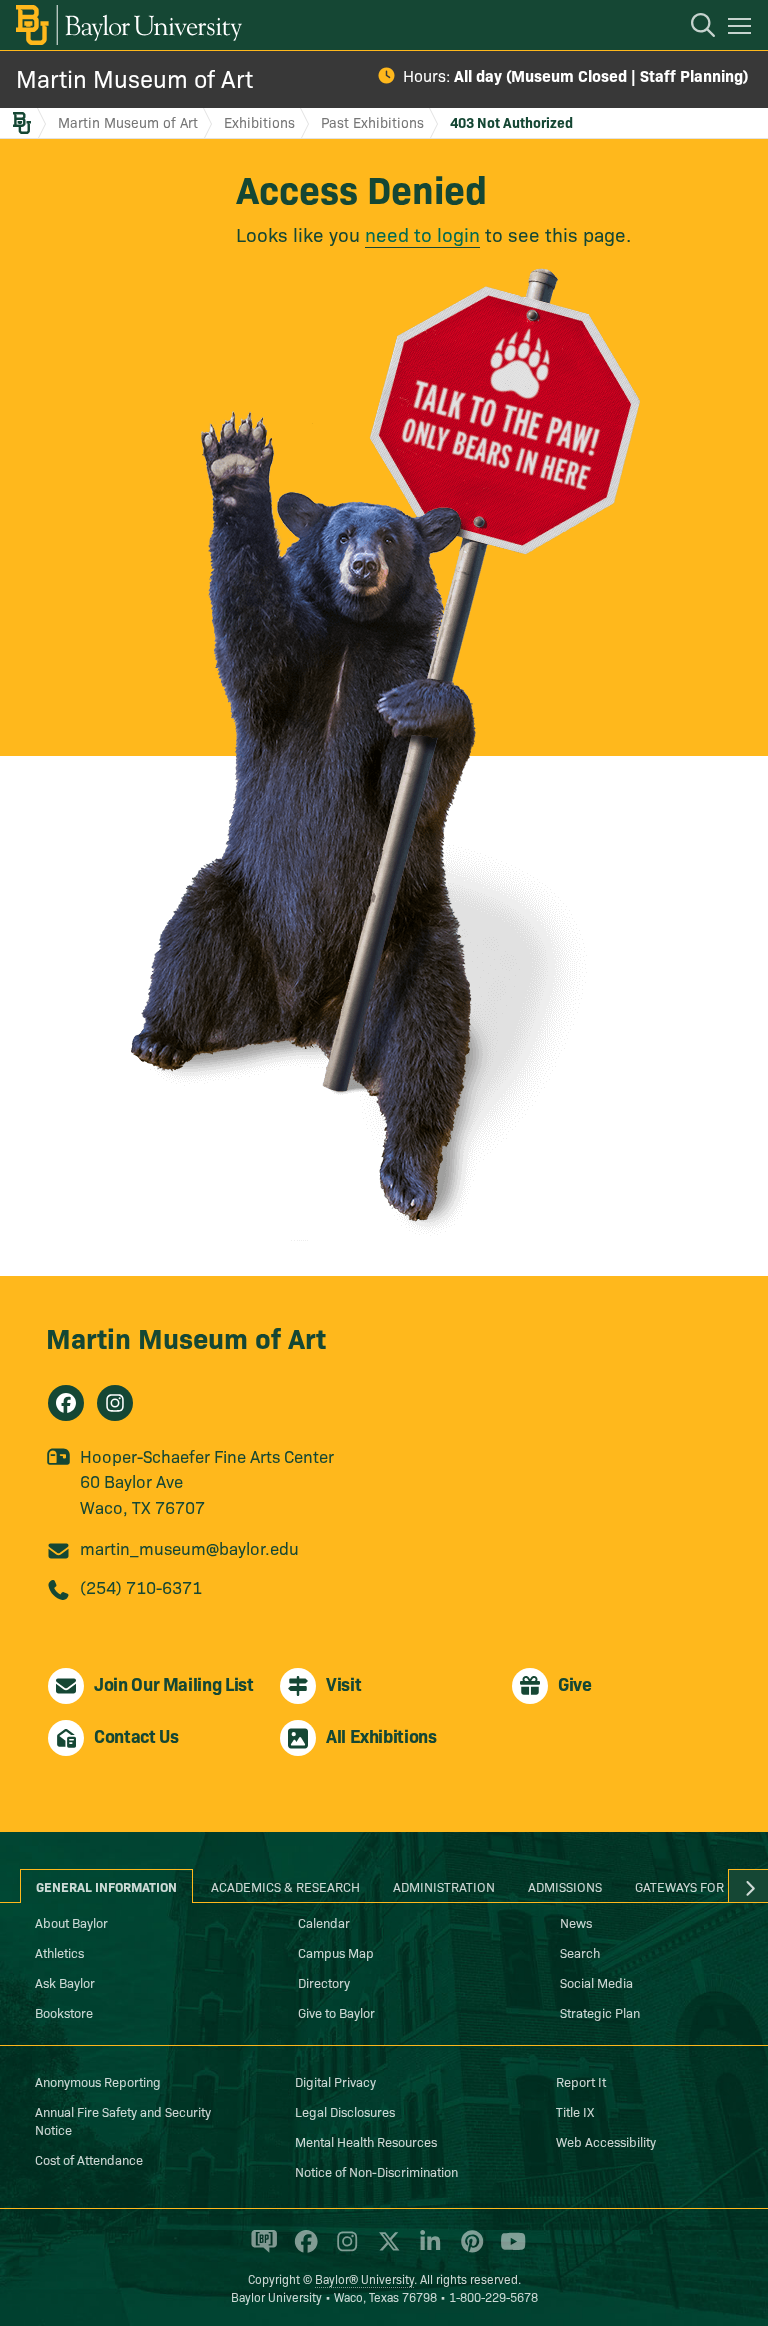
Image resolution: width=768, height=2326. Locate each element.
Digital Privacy (335, 2081)
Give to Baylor (336, 2012)
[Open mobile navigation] (742, 29)
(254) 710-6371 (141, 1586)
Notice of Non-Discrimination (376, 2171)
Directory (324, 1982)
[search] (693, 28)
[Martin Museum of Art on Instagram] (115, 1403)
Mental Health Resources (366, 2141)
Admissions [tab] (565, 1886)
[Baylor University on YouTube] (508, 2250)
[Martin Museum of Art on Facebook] (66, 1403)
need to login (422, 233)
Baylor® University (364, 2278)
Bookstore (64, 2012)
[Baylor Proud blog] (260, 2250)
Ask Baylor (65, 1982)
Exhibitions (259, 122)
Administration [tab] (444, 1886)
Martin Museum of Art (134, 77)
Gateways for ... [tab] (687, 1886)
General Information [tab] (106, 1886)
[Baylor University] (127, 25)
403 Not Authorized (511, 122)
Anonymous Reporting (98, 2081)
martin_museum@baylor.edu (189, 1547)
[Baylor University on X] (385, 2250)
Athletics (59, 1952)
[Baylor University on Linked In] (426, 2250)
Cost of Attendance (89, 2159)
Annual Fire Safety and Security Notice (123, 2120)
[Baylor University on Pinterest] (468, 2250)
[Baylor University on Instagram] (343, 2250)
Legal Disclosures (345, 2111)
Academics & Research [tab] (285, 1886)
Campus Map (336, 1952)
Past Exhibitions (372, 122)
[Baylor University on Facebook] (302, 2250)
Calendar (324, 1922)
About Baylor (71, 1922)
